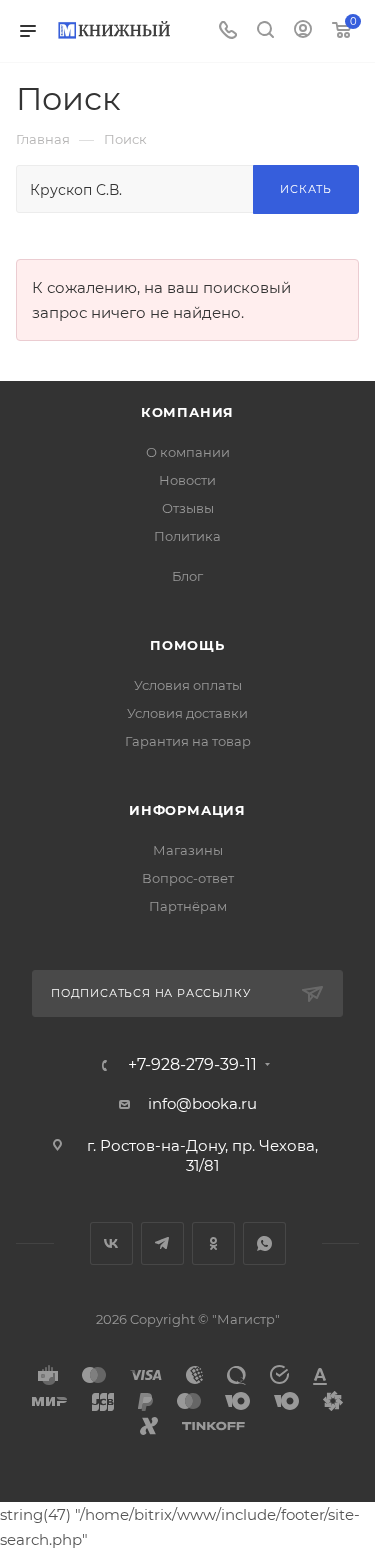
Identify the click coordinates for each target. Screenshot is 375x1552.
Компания (187, 412)
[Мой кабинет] (303, 31)
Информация (187, 810)
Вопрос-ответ (188, 878)
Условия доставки (187, 713)
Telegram (162, 1243)
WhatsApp (264, 1243)
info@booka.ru (202, 1103)
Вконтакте (111, 1243)
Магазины (188, 850)
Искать (306, 189)
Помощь (187, 645)
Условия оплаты (188, 685)
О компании (188, 452)
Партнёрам (188, 906)
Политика (187, 536)
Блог (187, 576)
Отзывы (188, 508)
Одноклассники (213, 1243)
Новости (187, 480)
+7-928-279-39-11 (192, 1065)
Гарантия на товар (188, 741)
